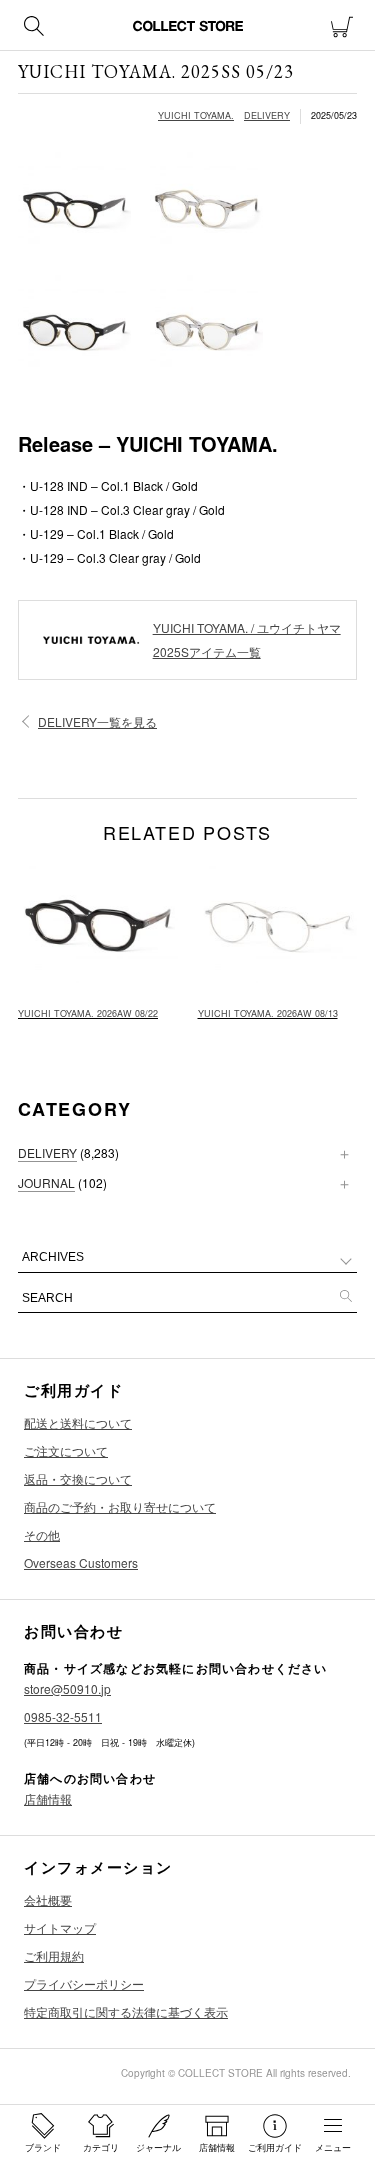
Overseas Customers (81, 1562)
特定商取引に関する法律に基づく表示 (126, 2011)
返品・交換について (78, 1478)
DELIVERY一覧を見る (97, 721)
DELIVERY (267, 115)
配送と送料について (78, 1422)
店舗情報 (48, 1798)
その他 (42, 1534)
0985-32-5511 (63, 1716)
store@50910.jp (67, 1688)
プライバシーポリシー (84, 1983)
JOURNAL (46, 1182)
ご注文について (66, 1450)
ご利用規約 (54, 1955)
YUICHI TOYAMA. (196, 115)
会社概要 (48, 1899)
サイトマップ (60, 1927)
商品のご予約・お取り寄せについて (120, 1506)
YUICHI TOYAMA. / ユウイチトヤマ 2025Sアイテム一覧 (247, 639)
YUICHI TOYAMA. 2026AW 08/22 (88, 1013)
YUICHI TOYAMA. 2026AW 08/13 (268, 1013)
